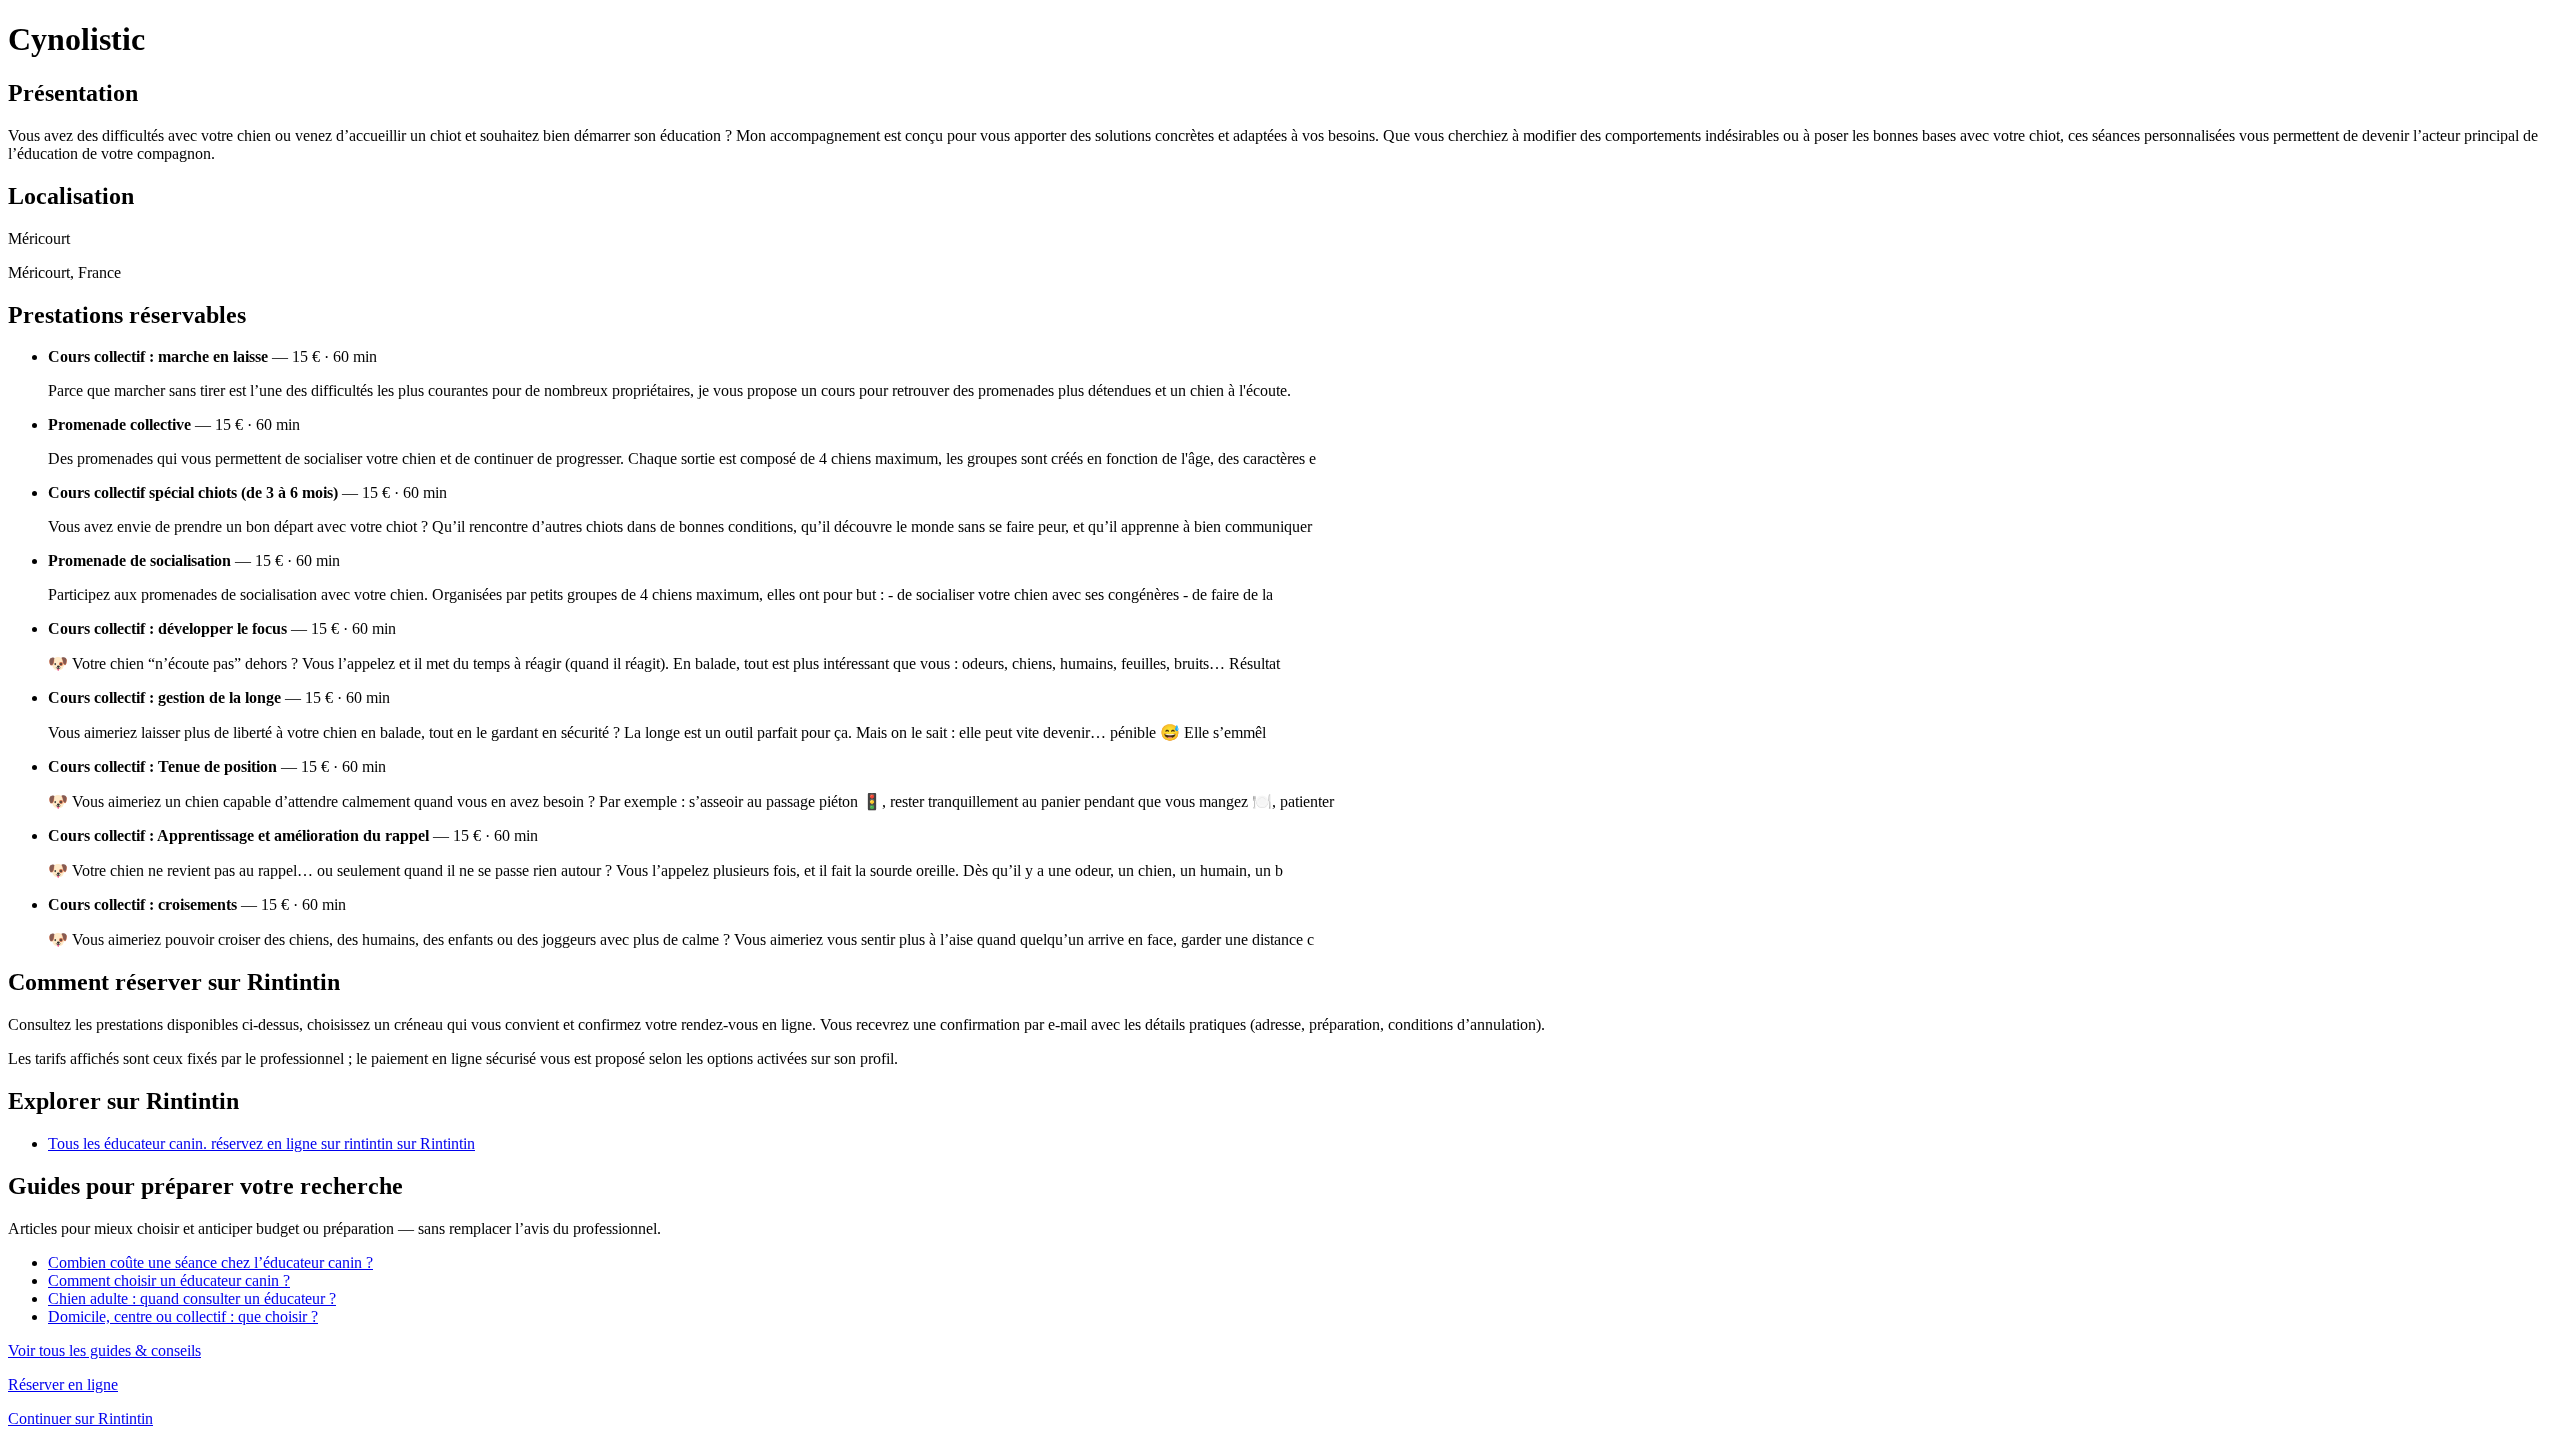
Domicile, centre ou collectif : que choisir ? (183, 1316)
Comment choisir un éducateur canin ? (169, 1280)
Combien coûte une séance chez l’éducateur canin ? (210, 1262)
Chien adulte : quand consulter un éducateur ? (192, 1298)
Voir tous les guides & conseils (104, 1350)
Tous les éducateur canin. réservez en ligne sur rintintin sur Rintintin (261, 1143)
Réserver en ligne (63, 1384)
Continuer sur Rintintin (80, 1418)
